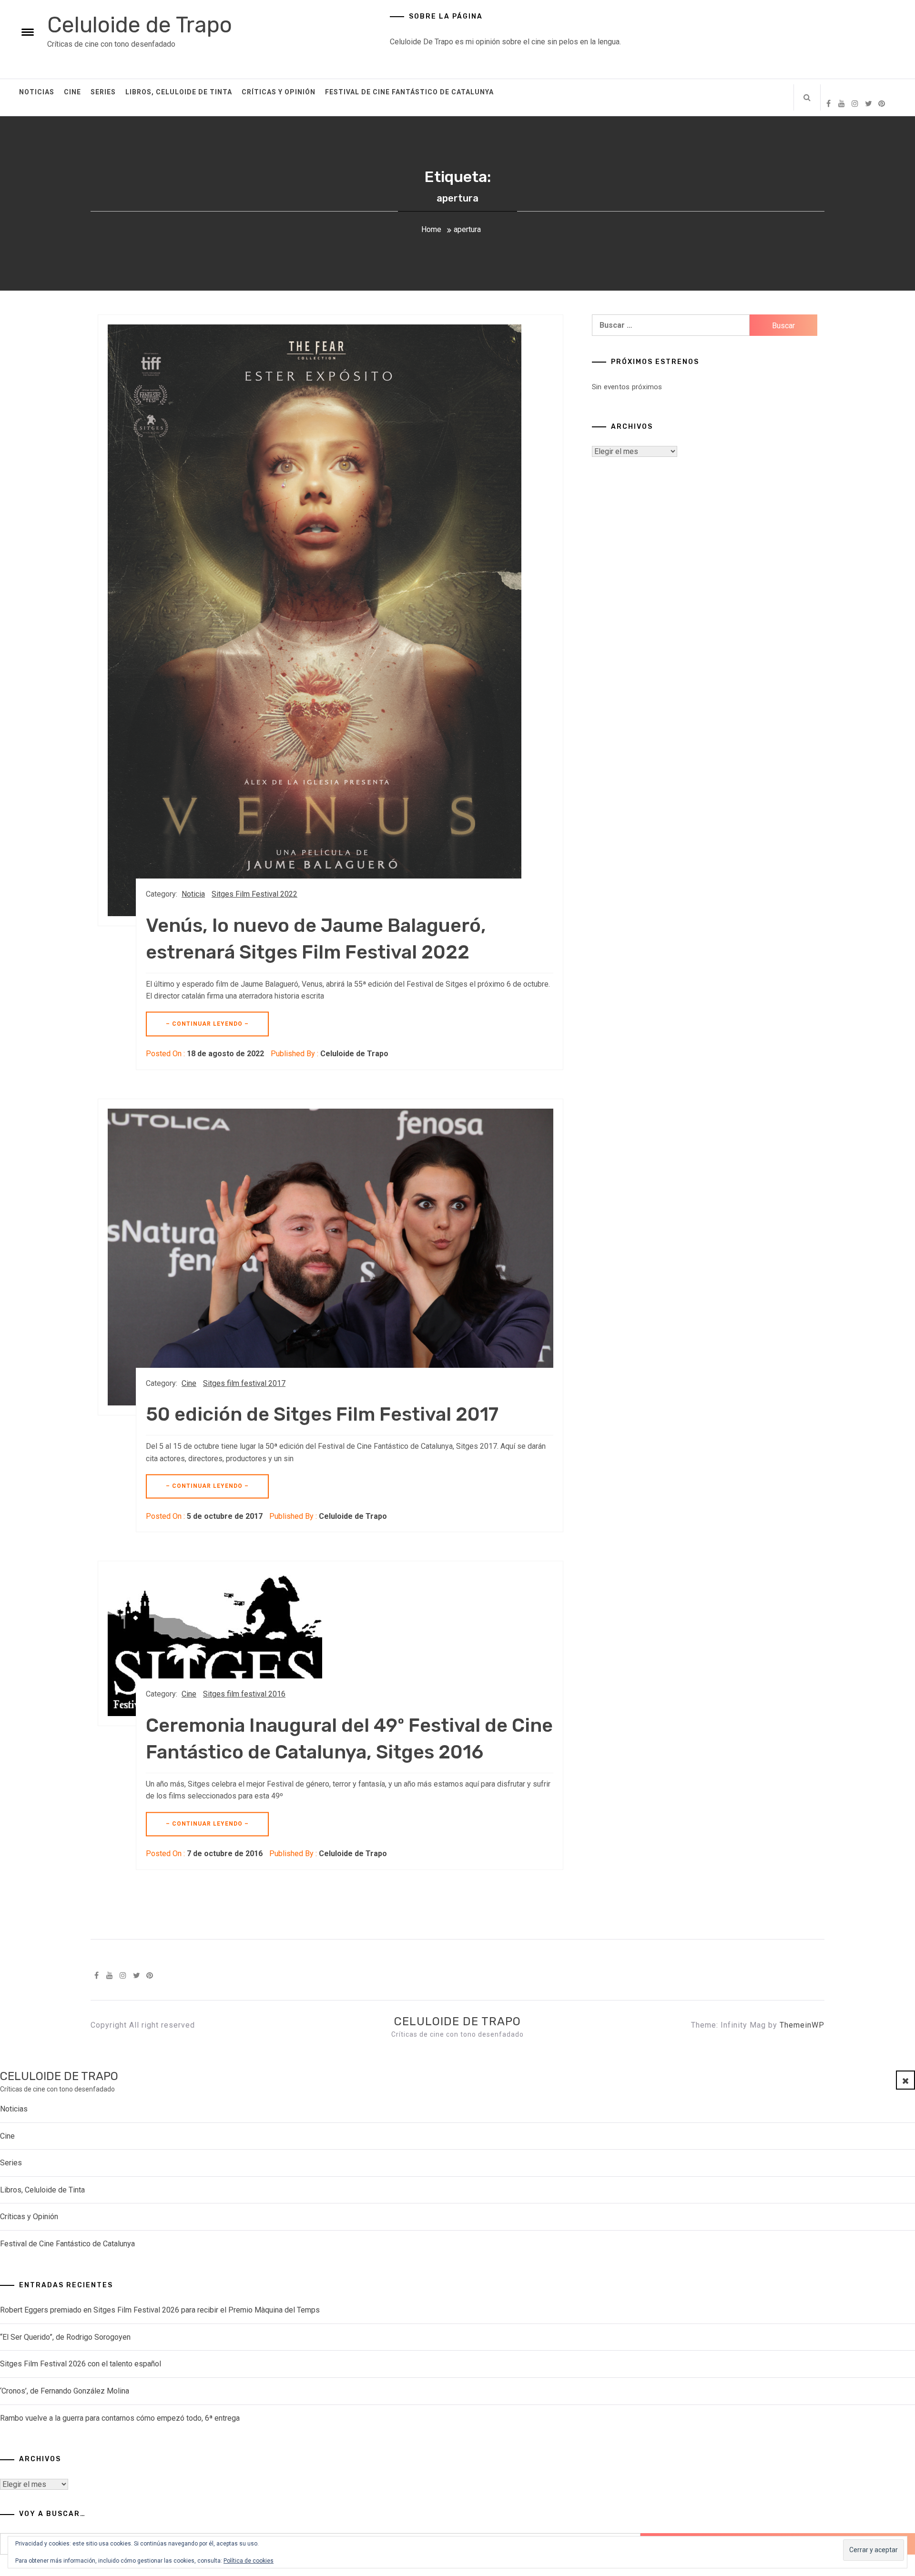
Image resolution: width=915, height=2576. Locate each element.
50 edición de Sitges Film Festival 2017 (322, 1414)
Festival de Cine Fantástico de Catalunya (409, 92)
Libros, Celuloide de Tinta (179, 92)
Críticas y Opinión (279, 92)
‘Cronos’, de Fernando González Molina (65, 2391)
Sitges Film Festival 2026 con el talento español (81, 2364)
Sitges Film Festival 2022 (254, 894)
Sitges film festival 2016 (244, 1694)
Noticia (193, 894)
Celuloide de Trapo (140, 25)
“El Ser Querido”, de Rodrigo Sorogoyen (65, 2337)
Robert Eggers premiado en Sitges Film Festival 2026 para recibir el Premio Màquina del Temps (160, 2310)
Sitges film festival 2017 (244, 1383)
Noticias (37, 92)
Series (103, 92)
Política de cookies (249, 2561)
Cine (72, 92)
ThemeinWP (802, 2025)
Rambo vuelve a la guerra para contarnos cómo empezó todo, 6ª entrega (120, 2418)
